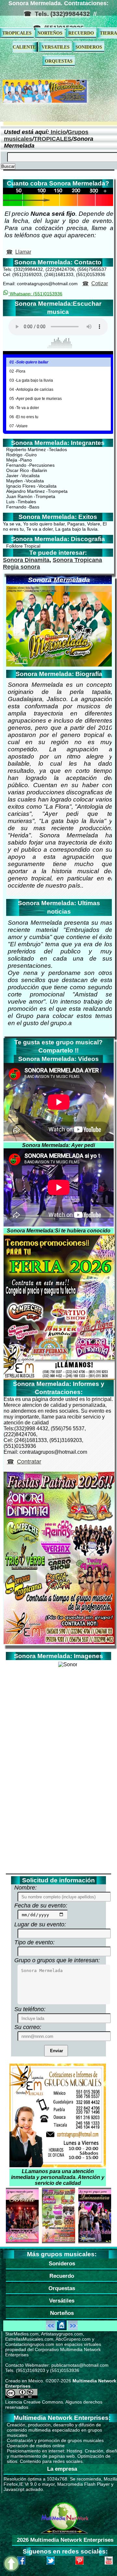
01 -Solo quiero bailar (29, 362)
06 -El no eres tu (24, 417)
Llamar (23, 252)
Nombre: (26, 1888)
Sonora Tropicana (77, 560)
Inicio (58, 132)
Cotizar (100, 283)
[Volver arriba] (11, 2564)
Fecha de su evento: (41, 1906)
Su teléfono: (30, 2009)
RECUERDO (81, 33)
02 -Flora (17, 371)
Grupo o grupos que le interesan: (57, 1960)
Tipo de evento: (34, 1942)
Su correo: (28, 2027)
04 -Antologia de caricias (31, 390)
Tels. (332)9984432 (62, 14)
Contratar (29, 1462)
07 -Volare (19, 426)
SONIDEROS (89, 47)
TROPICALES (17, 33)
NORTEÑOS (50, 33)
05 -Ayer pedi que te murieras (36, 399)
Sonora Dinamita (26, 560)
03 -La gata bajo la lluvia (31, 380)
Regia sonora (21, 567)
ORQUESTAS (59, 61)
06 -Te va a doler (24, 408)
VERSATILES (56, 47)
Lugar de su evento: (40, 1924)
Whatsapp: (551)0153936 (35, 294)
